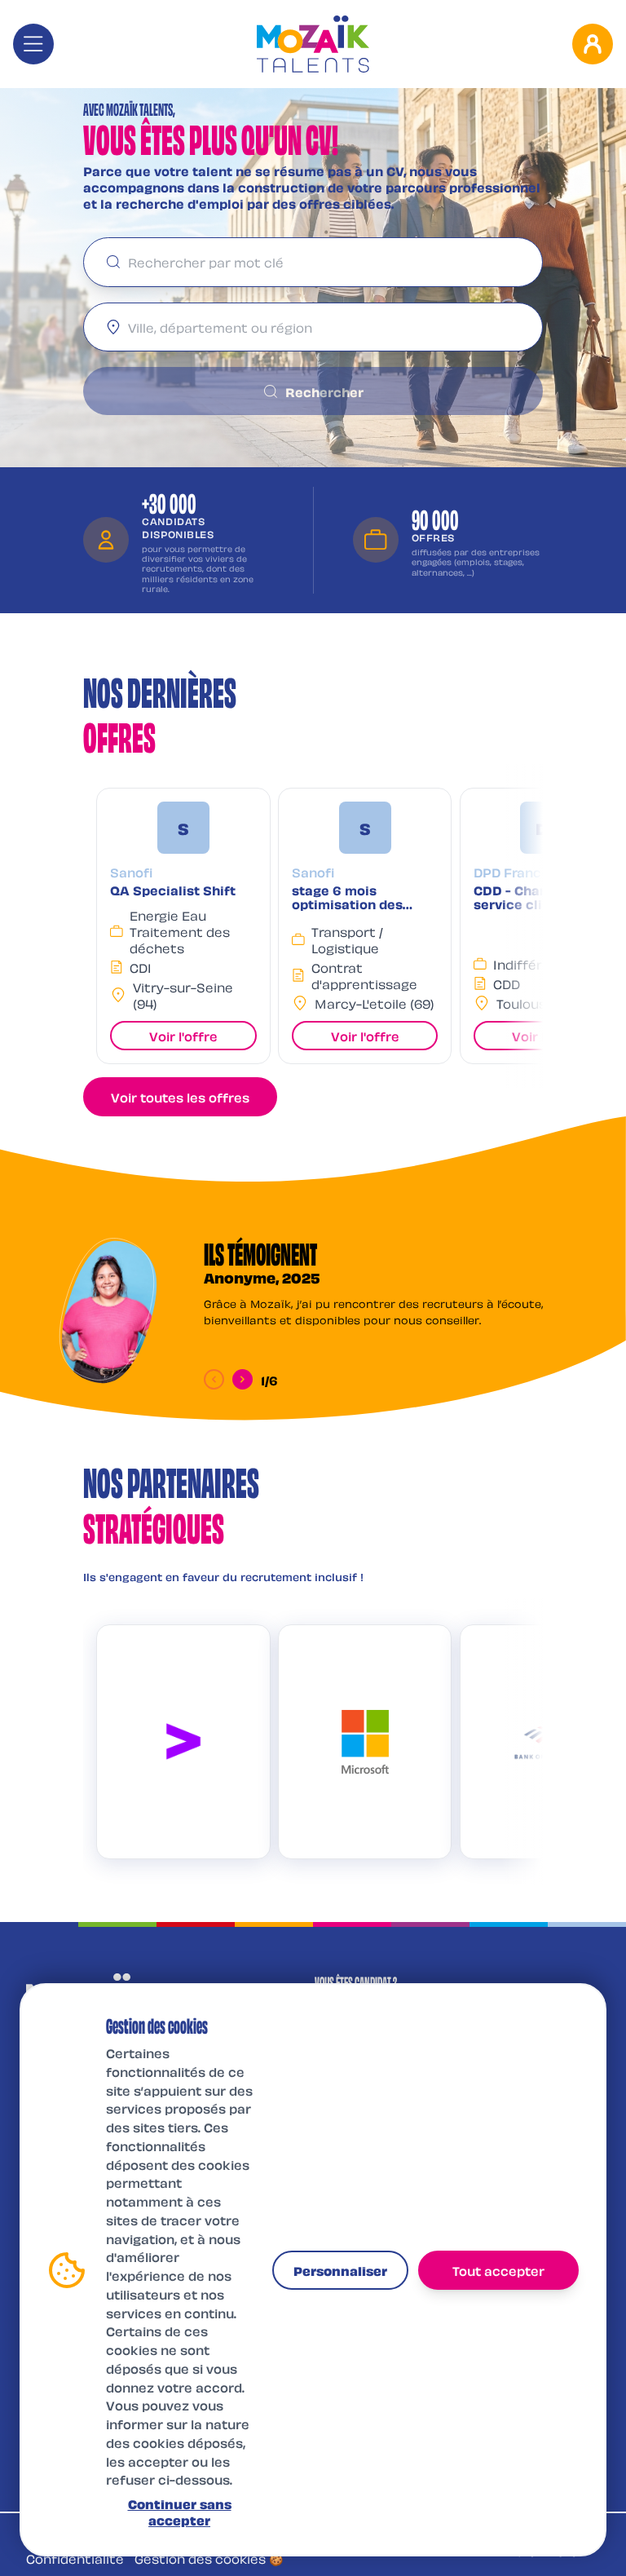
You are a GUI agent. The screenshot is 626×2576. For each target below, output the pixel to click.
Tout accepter (498, 2270)
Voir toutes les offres (180, 1097)
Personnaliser (340, 2270)
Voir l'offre (183, 1036)
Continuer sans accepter (180, 2512)
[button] (183, 926)
